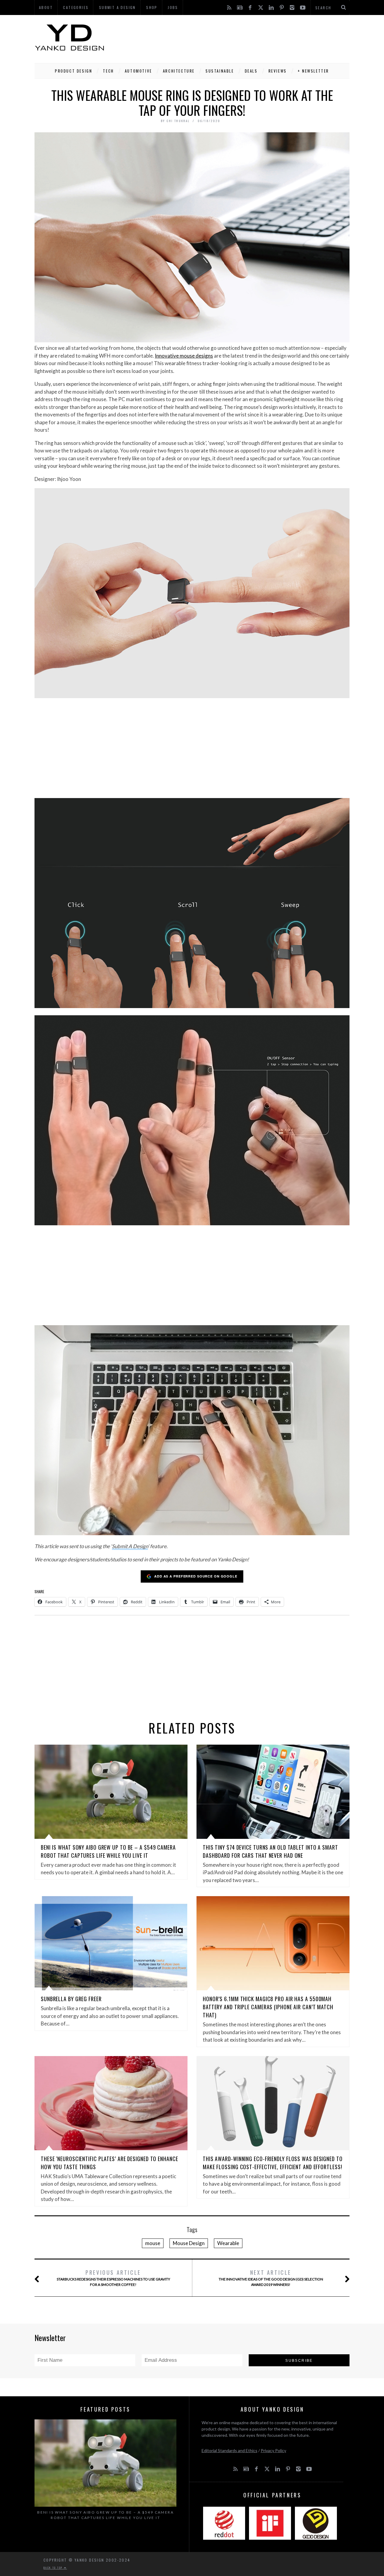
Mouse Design (189, 2243)
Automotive (138, 71)
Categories (76, 7)
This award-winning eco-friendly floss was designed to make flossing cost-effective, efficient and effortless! (273, 2163)
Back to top (54, 2568)
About (46, 7)
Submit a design (117, 7)
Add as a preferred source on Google (196, 1576)
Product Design (73, 71)
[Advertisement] (240, 38)
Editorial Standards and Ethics (229, 2450)
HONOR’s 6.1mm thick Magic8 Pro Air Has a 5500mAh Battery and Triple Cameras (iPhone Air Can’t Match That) (268, 2007)
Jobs (173, 7)
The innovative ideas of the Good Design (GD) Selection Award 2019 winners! (271, 2278)
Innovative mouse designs (184, 356)
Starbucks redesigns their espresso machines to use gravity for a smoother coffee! (113, 2278)
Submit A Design (130, 1546)
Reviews (278, 71)
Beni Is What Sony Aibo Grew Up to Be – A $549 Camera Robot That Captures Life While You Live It (108, 1851)
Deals (251, 71)
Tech (108, 71)
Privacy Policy (273, 2450)
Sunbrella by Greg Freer (71, 1999)
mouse (153, 2243)
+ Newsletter (313, 71)
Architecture (179, 71)
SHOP (152, 7)
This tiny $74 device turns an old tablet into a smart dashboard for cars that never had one (270, 1851)
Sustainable (220, 71)
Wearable (228, 2243)
